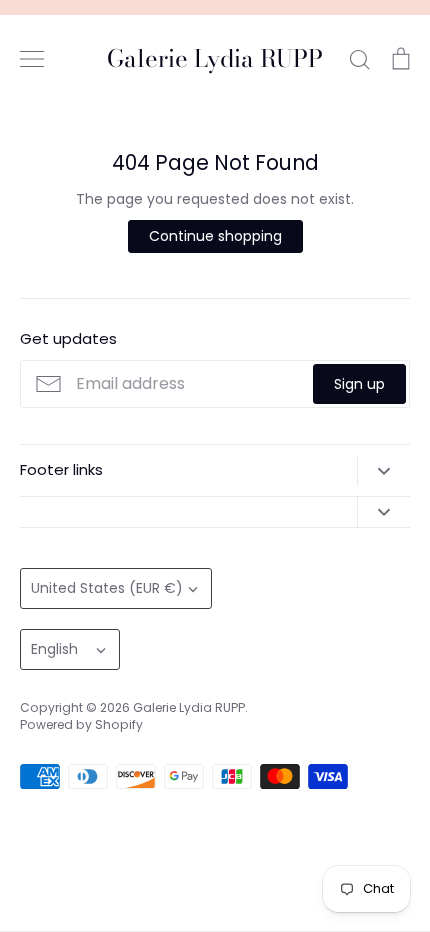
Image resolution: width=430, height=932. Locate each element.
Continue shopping (215, 236)
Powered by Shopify (81, 724)
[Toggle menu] (32, 59)
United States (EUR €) (107, 588)
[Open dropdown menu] (383, 471)
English (54, 649)
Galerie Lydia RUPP (215, 59)
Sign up (359, 384)
